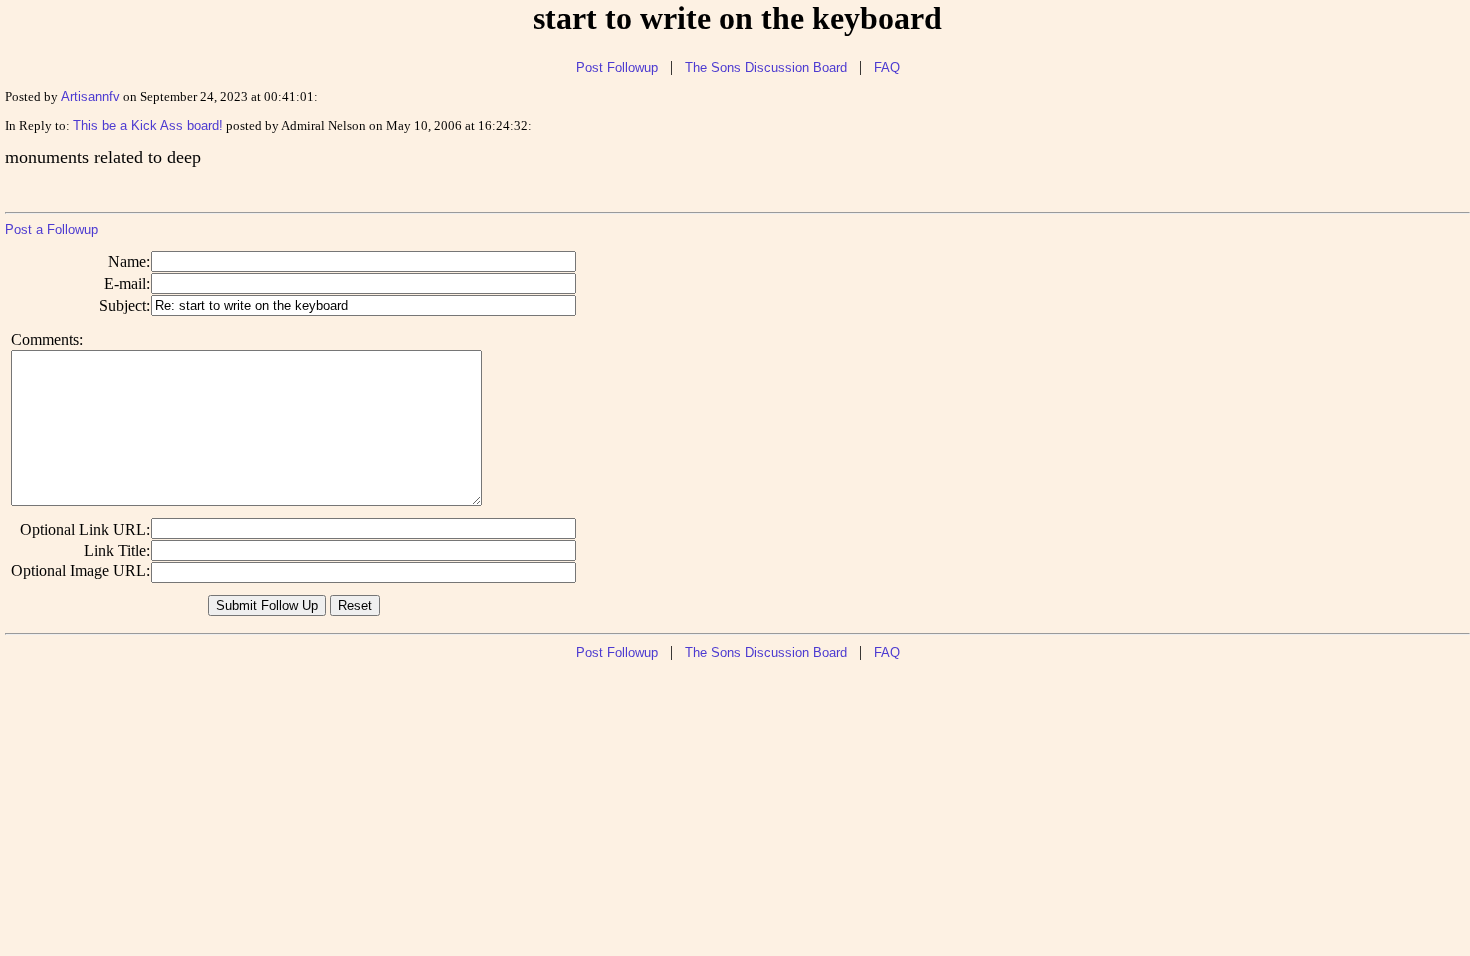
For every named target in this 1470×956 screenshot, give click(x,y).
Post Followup (617, 67)
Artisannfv (90, 96)
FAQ (887, 67)
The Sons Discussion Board (766, 67)
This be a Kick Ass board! (148, 125)
